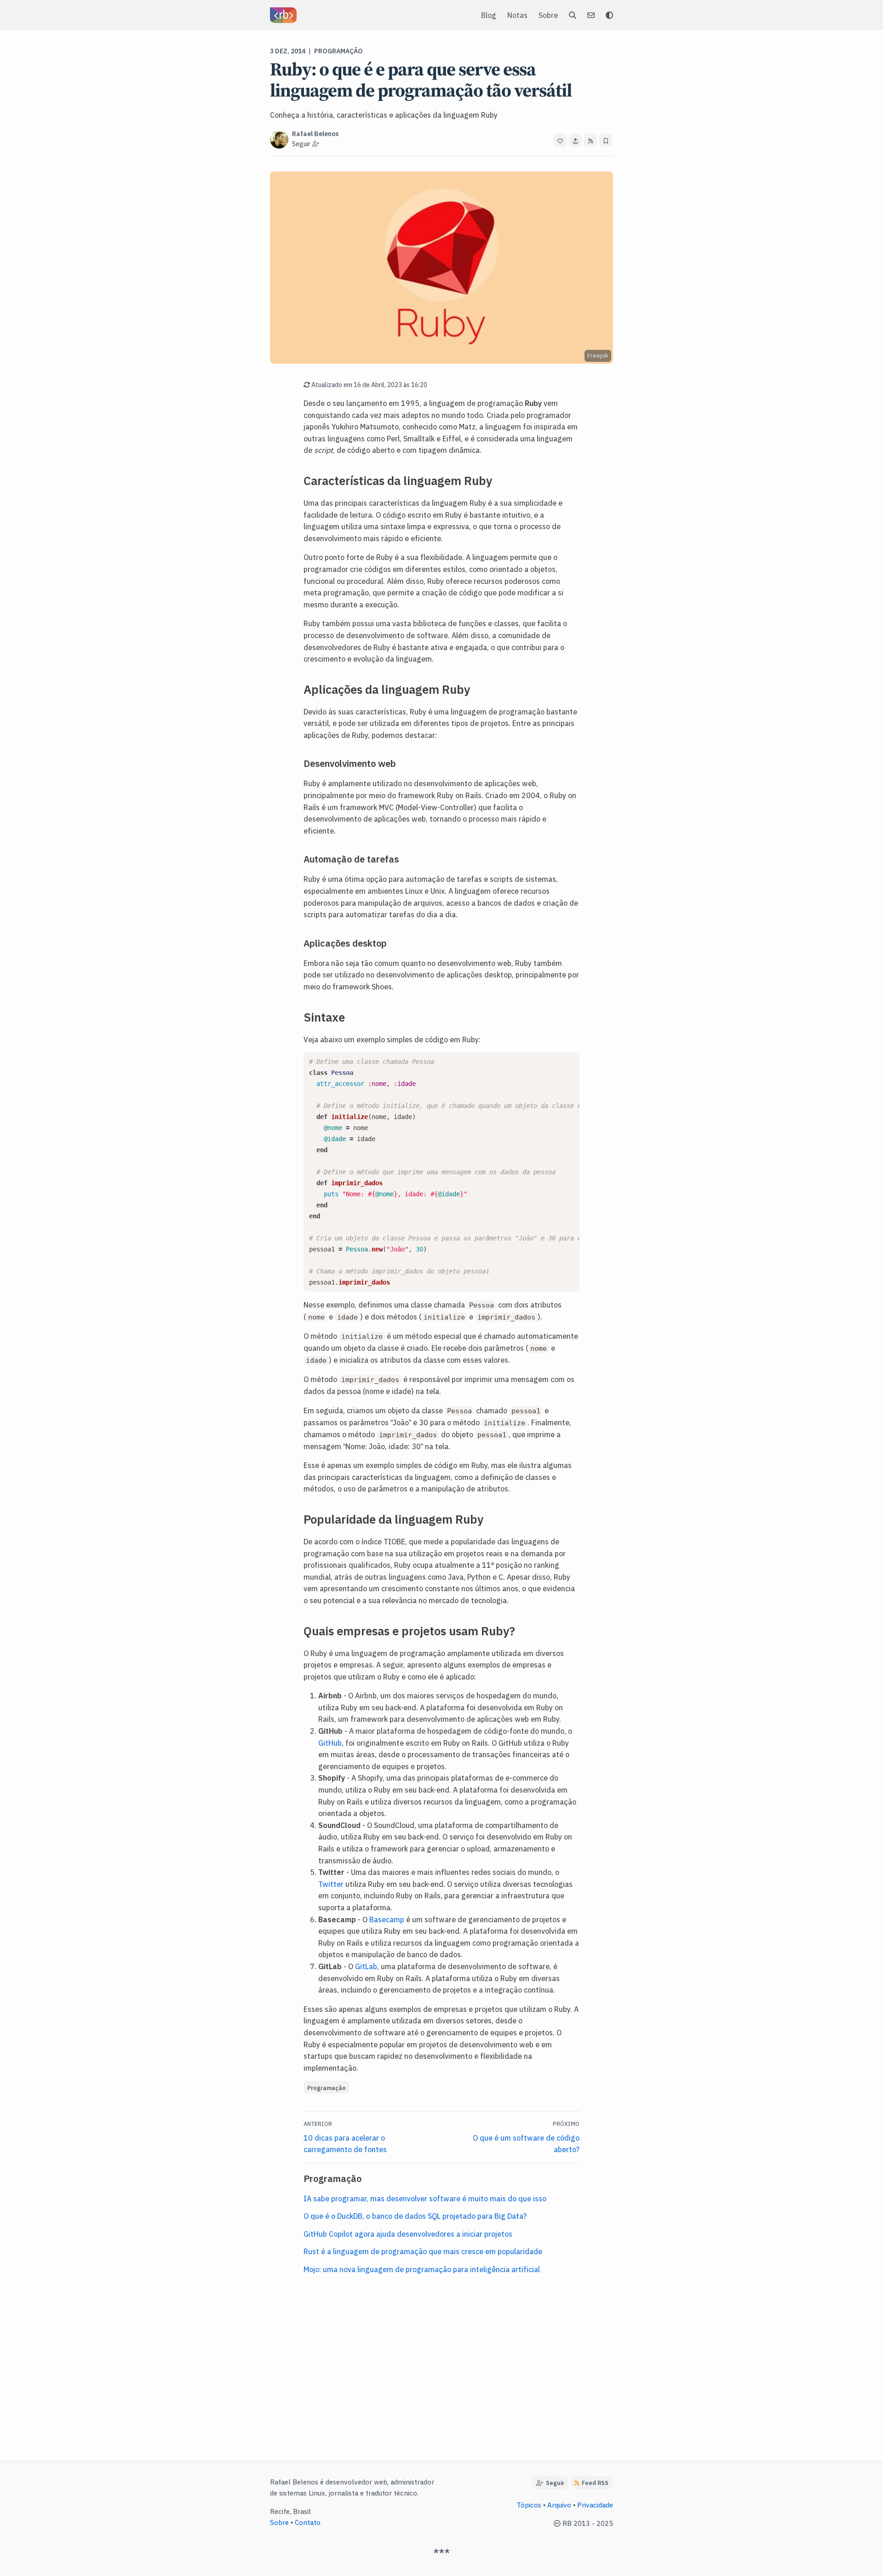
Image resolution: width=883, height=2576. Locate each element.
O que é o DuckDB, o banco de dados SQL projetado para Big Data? (415, 2216)
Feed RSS (595, 2482)
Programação (338, 51)
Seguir (554, 2482)
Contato (308, 2522)
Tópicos (529, 2505)
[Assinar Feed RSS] (591, 140)
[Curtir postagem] (560, 140)
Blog (489, 15)
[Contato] (591, 15)
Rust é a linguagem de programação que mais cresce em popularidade (423, 2251)
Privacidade (595, 2505)
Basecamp (387, 1919)
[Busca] (573, 15)
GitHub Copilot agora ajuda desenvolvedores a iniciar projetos (408, 2233)
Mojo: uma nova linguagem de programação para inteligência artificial (422, 2269)
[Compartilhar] (575, 140)
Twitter (331, 1884)
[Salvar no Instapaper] (606, 140)
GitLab (366, 1966)
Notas (517, 15)
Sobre (548, 15)
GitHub (330, 1742)
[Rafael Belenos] (283, 15)
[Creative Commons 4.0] (558, 2523)
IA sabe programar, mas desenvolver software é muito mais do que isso (425, 2198)
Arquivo (559, 2505)
